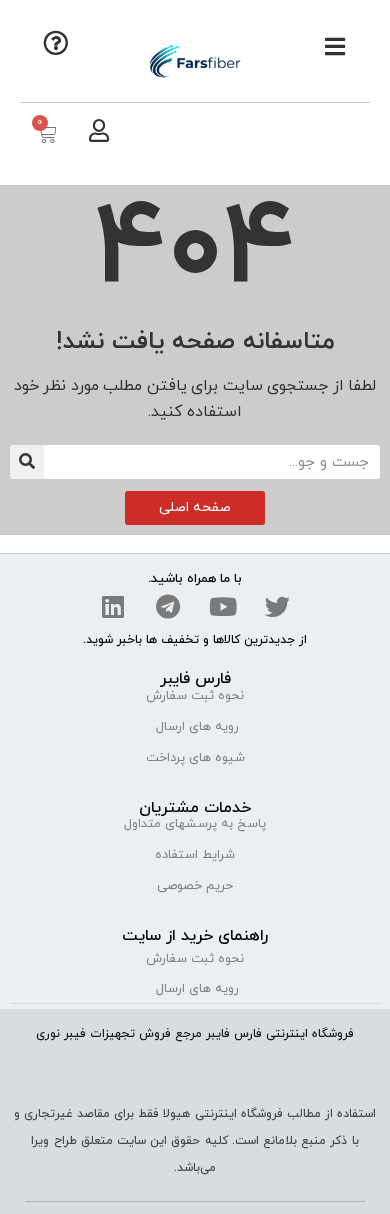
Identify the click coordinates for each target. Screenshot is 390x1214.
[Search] (27, 462)
